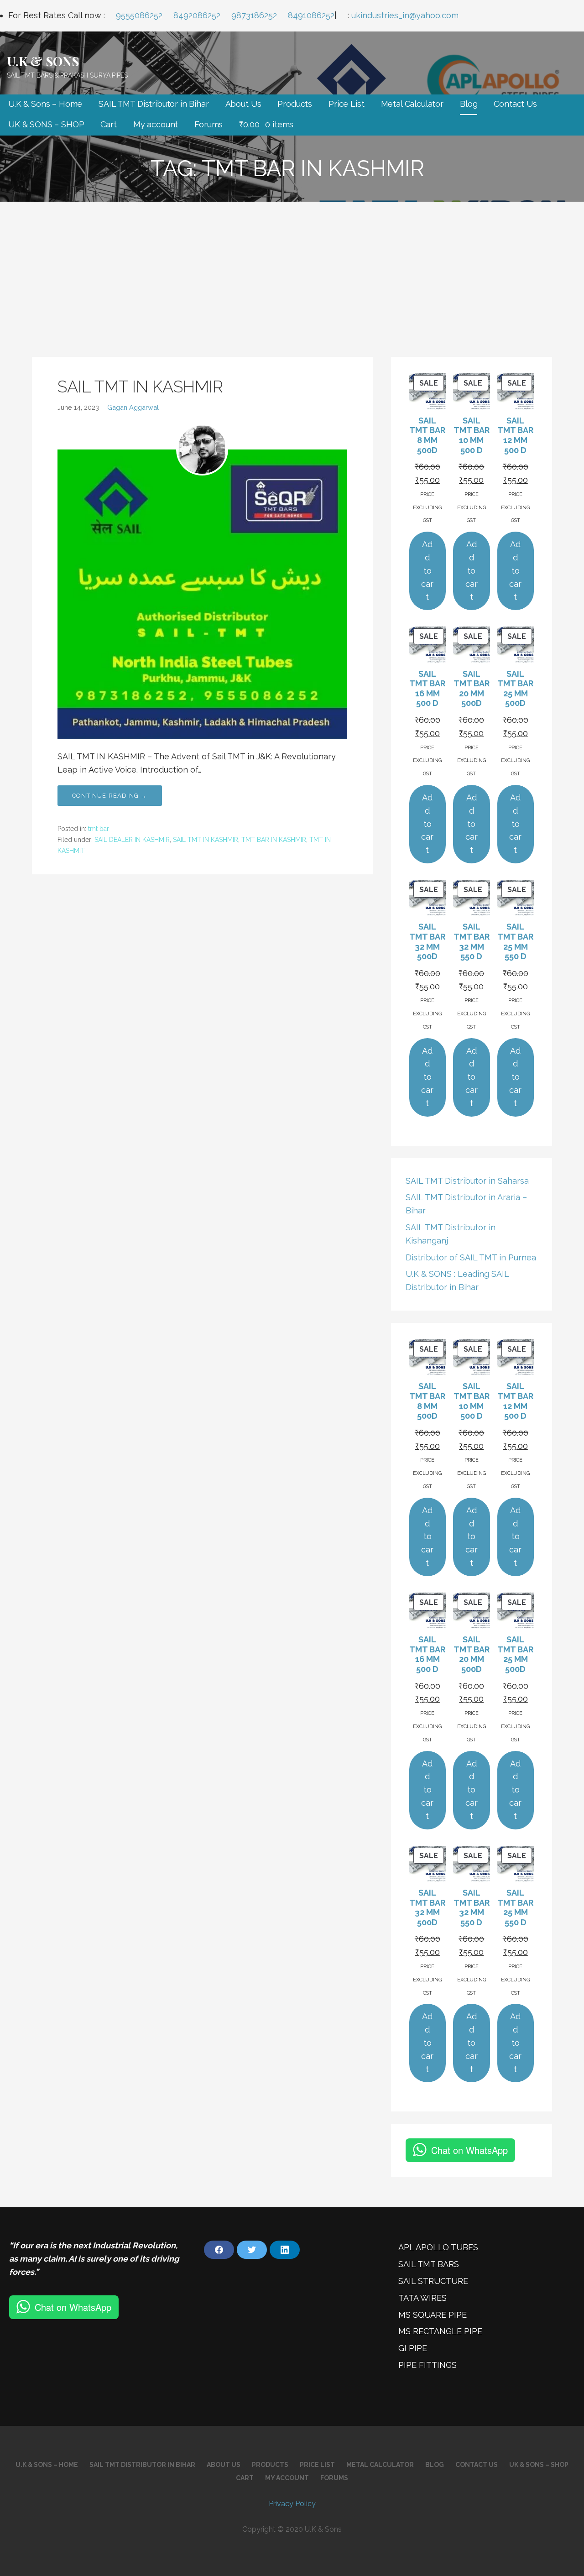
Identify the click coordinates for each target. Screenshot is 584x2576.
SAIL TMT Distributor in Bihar (154, 104)
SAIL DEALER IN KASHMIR (132, 840)
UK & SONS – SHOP (46, 124)
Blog (469, 104)
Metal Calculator (412, 104)
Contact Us (515, 104)
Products (295, 104)
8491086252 (311, 15)
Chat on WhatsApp (469, 2150)
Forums (209, 124)
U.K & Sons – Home (45, 104)
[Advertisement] (292, 270)
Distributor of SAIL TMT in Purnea (471, 1257)
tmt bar (99, 829)
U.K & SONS (43, 61)
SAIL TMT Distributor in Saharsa (467, 1181)
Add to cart (427, 570)
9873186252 (254, 15)
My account (156, 124)
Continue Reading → (110, 796)
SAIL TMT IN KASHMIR (140, 387)
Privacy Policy (292, 2504)
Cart (108, 124)
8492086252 (197, 15)
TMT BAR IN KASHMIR (274, 840)
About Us (243, 104)
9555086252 (139, 15)
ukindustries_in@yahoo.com (405, 15)
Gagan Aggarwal (133, 407)
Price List (346, 104)
